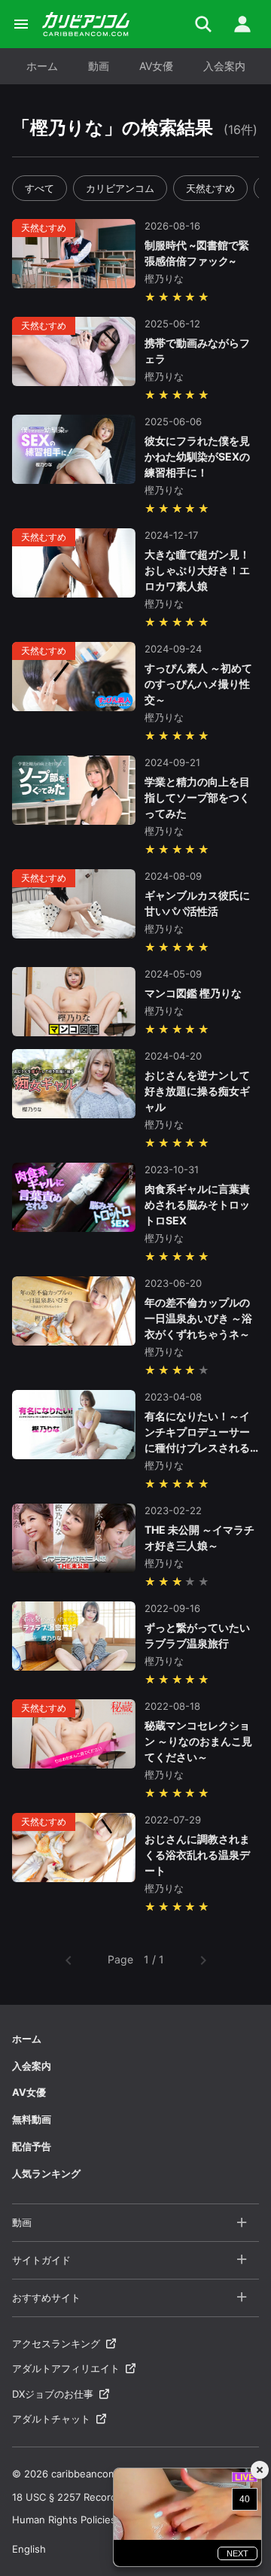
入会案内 (224, 66)
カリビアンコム (120, 188)
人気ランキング (46, 2173)
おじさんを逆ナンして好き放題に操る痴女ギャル (197, 1091)
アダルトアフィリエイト (66, 2368)
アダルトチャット (51, 2419)
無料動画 (32, 2119)
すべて (40, 188)
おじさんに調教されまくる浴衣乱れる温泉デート (197, 1855)
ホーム (42, 66)
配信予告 (32, 2146)
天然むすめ (210, 188)
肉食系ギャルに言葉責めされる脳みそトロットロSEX (197, 1204)
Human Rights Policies (64, 2520)
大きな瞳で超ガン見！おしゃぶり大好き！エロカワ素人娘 (197, 570)
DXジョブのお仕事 (53, 2394)
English (29, 2549)
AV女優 (156, 66)
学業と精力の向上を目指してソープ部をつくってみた (197, 797)
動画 (99, 66)
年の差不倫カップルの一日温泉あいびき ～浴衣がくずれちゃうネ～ (198, 1318)
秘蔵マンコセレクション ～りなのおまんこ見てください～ (198, 1741)
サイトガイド (41, 2260)
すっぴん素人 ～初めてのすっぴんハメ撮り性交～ (198, 684)
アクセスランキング (56, 2343)
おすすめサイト (46, 2298)
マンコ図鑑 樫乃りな (193, 993)
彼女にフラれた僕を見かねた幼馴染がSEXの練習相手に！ (197, 456)
